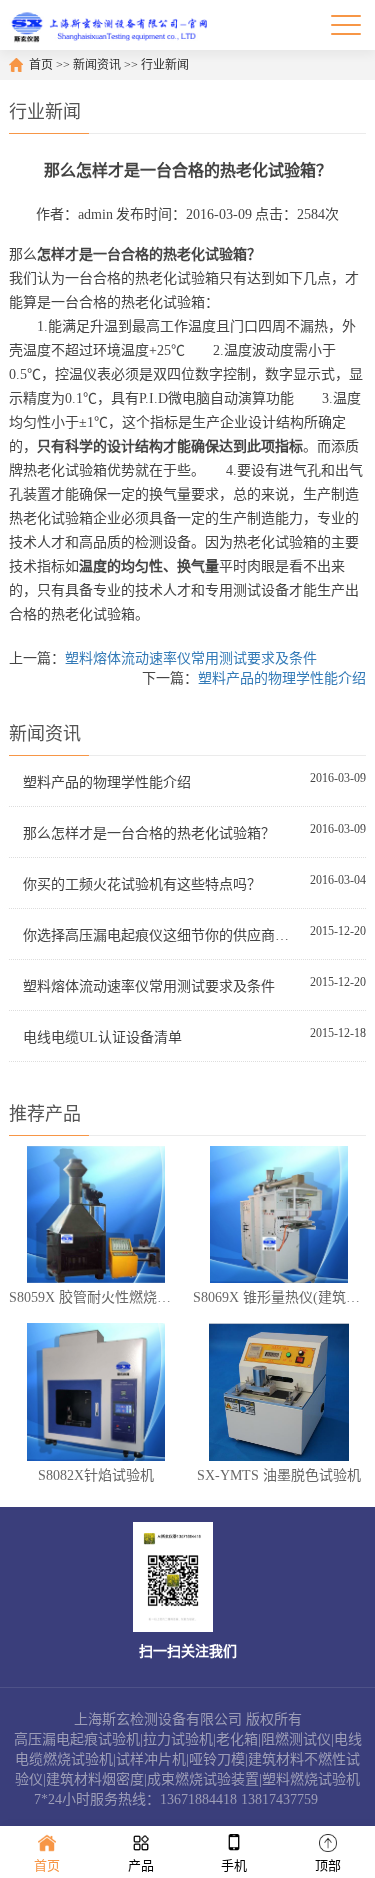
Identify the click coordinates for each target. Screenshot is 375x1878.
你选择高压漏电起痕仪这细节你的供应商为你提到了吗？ (158, 935)
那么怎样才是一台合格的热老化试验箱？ (149, 833)
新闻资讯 (97, 65)
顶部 (328, 1865)
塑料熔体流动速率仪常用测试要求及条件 (191, 658)
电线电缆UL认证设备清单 (102, 1037)
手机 (234, 1865)
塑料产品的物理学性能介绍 (282, 678)
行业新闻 (165, 65)
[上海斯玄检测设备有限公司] (114, 25)
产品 (141, 1865)
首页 (41, 65)
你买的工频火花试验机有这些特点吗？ (142, 884)
